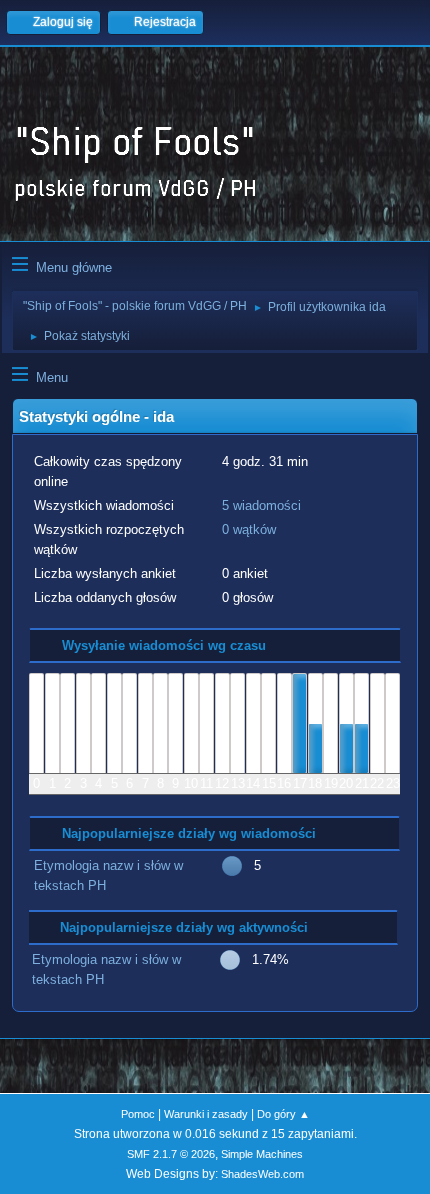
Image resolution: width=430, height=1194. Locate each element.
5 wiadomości (261, 505)
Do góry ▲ (283, 1114)
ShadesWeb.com (262, 1174)
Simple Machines (262, 1154)
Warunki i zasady (206, 1114)
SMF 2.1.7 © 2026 (171, 1154)
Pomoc (138, 1114)
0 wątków (249, 529)
